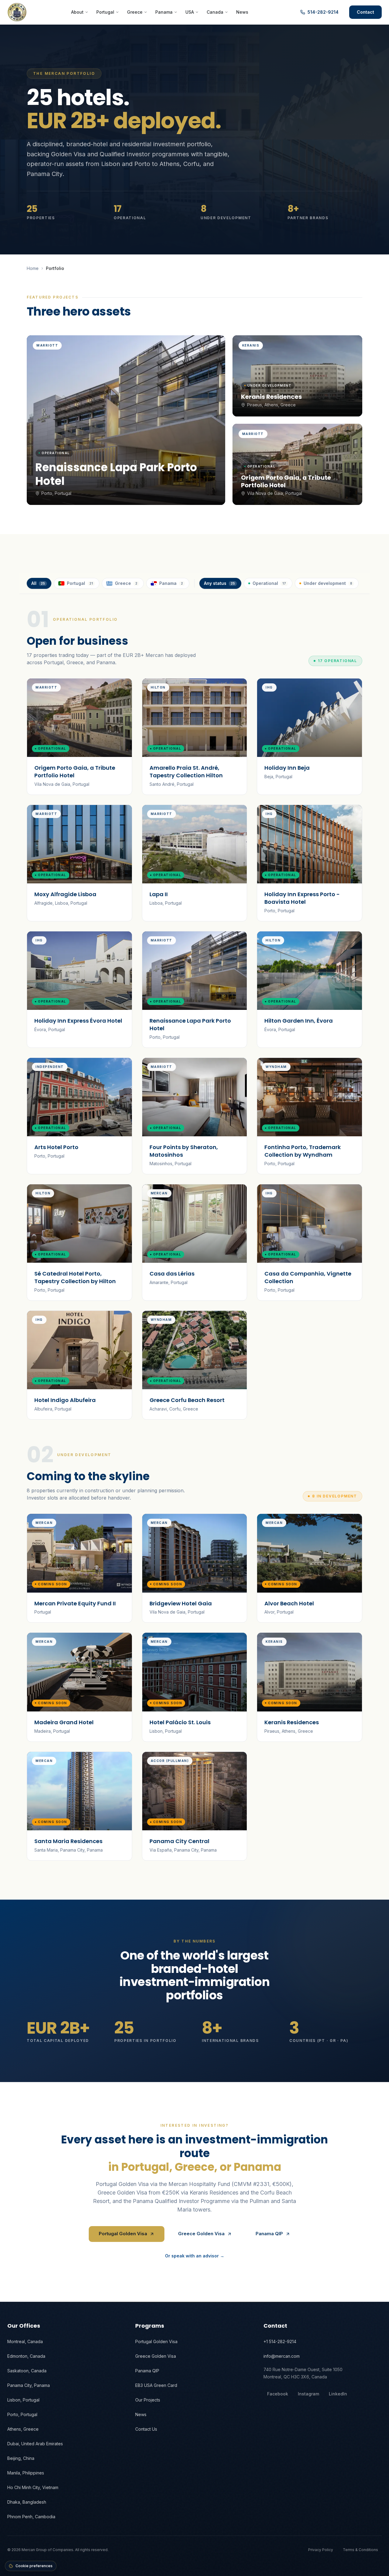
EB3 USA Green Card (156, 2385)
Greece (135, 12)
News (242, 12)
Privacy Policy (321, 2550)
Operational (269, 583)
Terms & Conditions (360, 2550)
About (77, 12)
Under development (328, 583)
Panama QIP (269, 2234)
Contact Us (146, 2429)
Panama (164, 12)
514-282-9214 (323, 12)
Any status (219, 583)
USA (190, 12)
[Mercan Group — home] (17, 12)
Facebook (278, 2394)
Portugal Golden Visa (123, 2234)
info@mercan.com (282, 2356)
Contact (365, 12)
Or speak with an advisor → (195, 2256)
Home (33, 268)
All (38, 583)
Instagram (308, 2394)
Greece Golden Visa (201, 2234)
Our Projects (148, 2400)
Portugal (105, 12)
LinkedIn (338, 2394)
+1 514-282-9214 (280, 2341)
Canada (215, 12)
